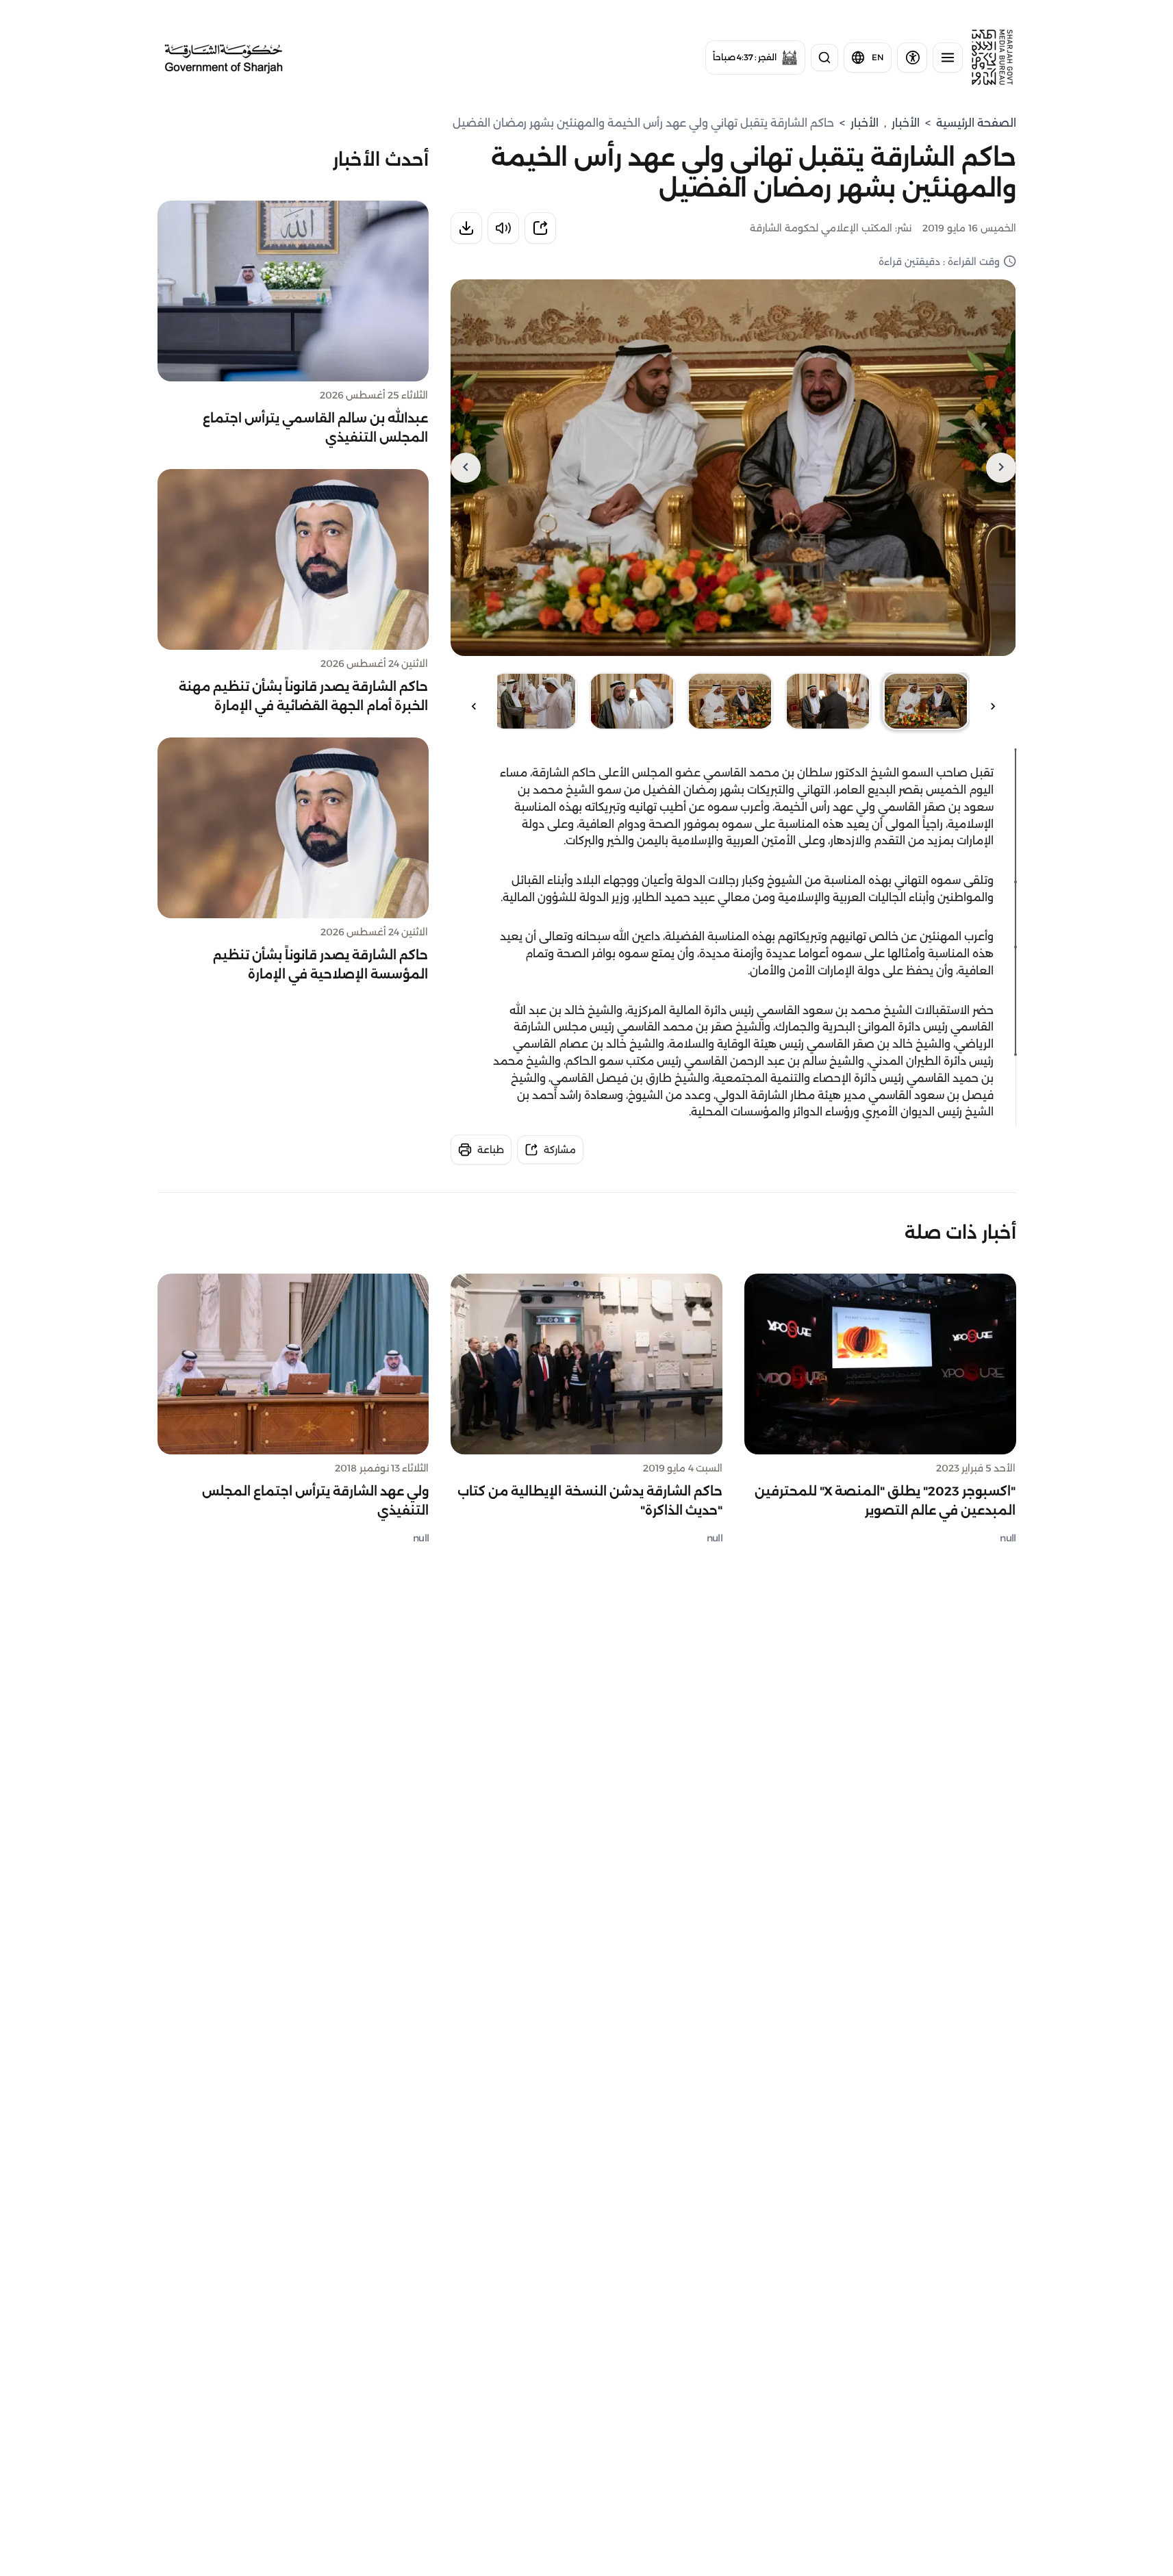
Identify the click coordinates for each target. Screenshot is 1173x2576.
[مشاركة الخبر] (540, 228)
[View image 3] (730, 701)
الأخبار (906, 123)
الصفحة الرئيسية (976, 123)
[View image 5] (534, 701)
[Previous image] (1001, 468)
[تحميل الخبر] (466, 228)
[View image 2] (828, 701)
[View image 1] (926, 701)
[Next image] (466, 468)
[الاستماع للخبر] (503, 228)
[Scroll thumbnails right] (474, 706)
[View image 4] (632, 701)
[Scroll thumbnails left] (993, 706)
